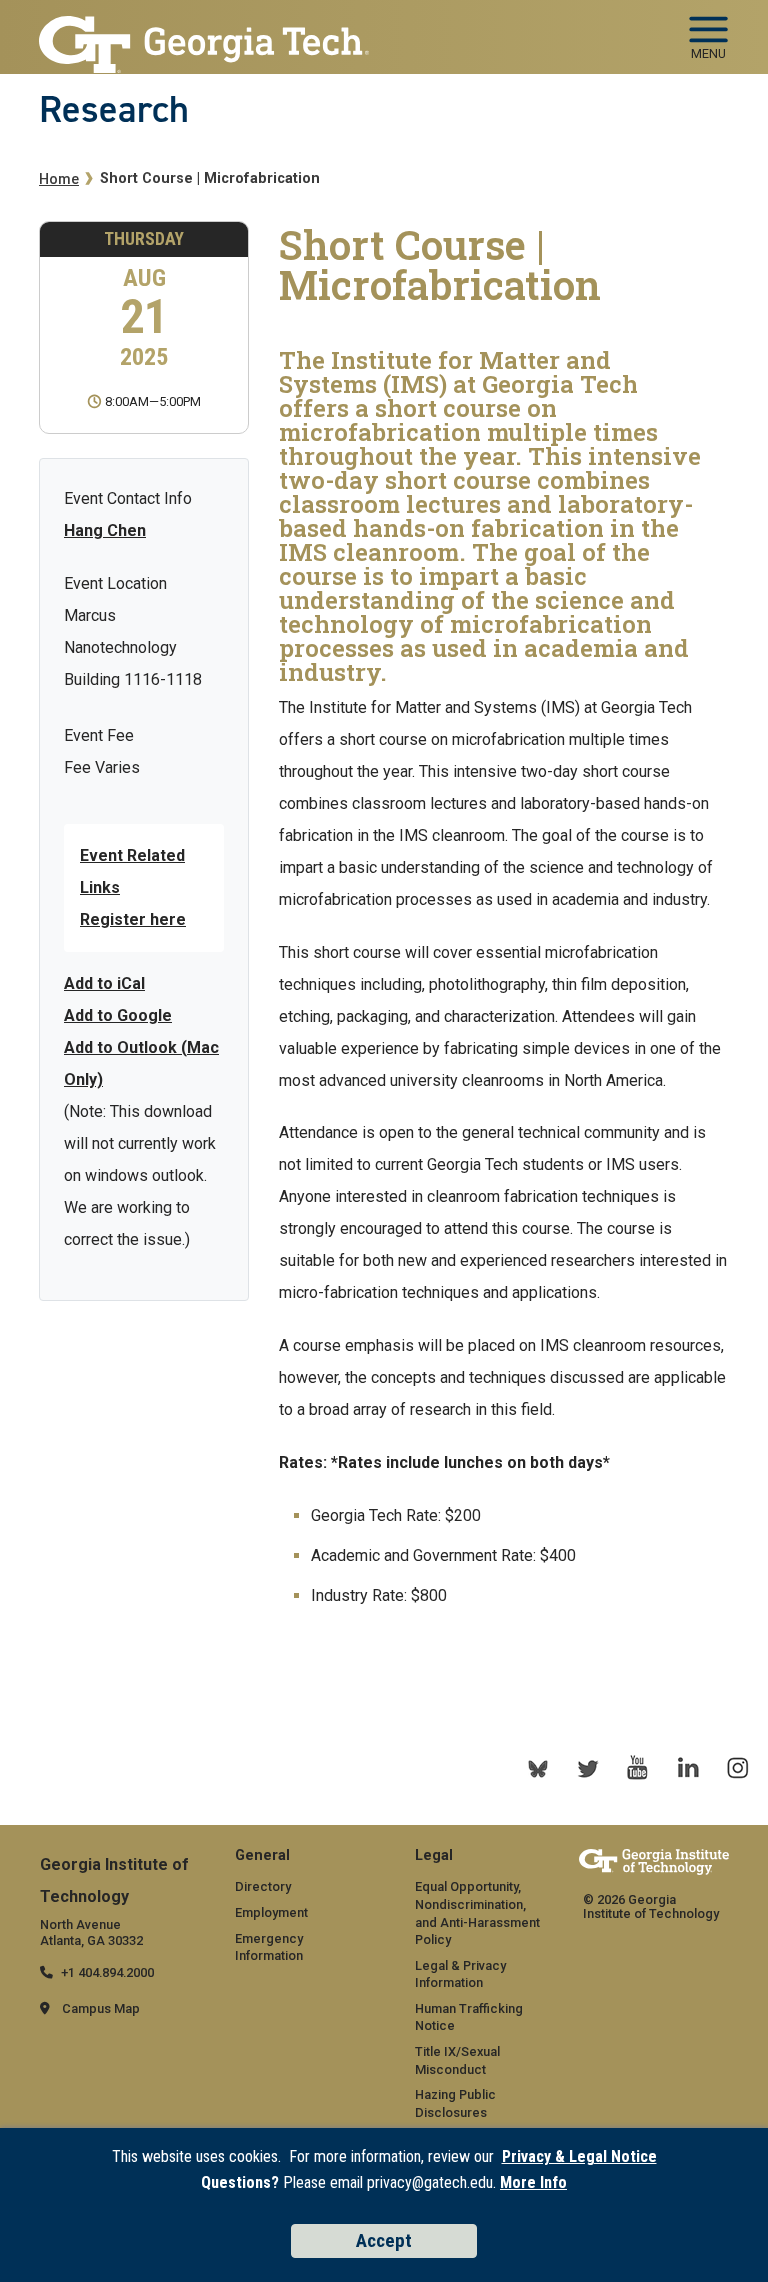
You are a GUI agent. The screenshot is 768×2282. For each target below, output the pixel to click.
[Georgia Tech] (654, 1865)
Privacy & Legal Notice (579, 2156)
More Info (533, 2182)
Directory (263, 1886)
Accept (384, 2240)
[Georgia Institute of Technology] (204, 31)
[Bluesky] (538, 1768)
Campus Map (101, 2008)
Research (114, 109)
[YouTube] (638, 1768)
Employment (271, 1912)
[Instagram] (738, 1768)
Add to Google (118, 1015)
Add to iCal (104, 983)
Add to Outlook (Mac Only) (141, 1063)
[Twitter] (588, 1768)
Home (59, 179)
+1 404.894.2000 (107, 1972)
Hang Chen (105, 530)
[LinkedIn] (688, 1768)
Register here (133, 919)
